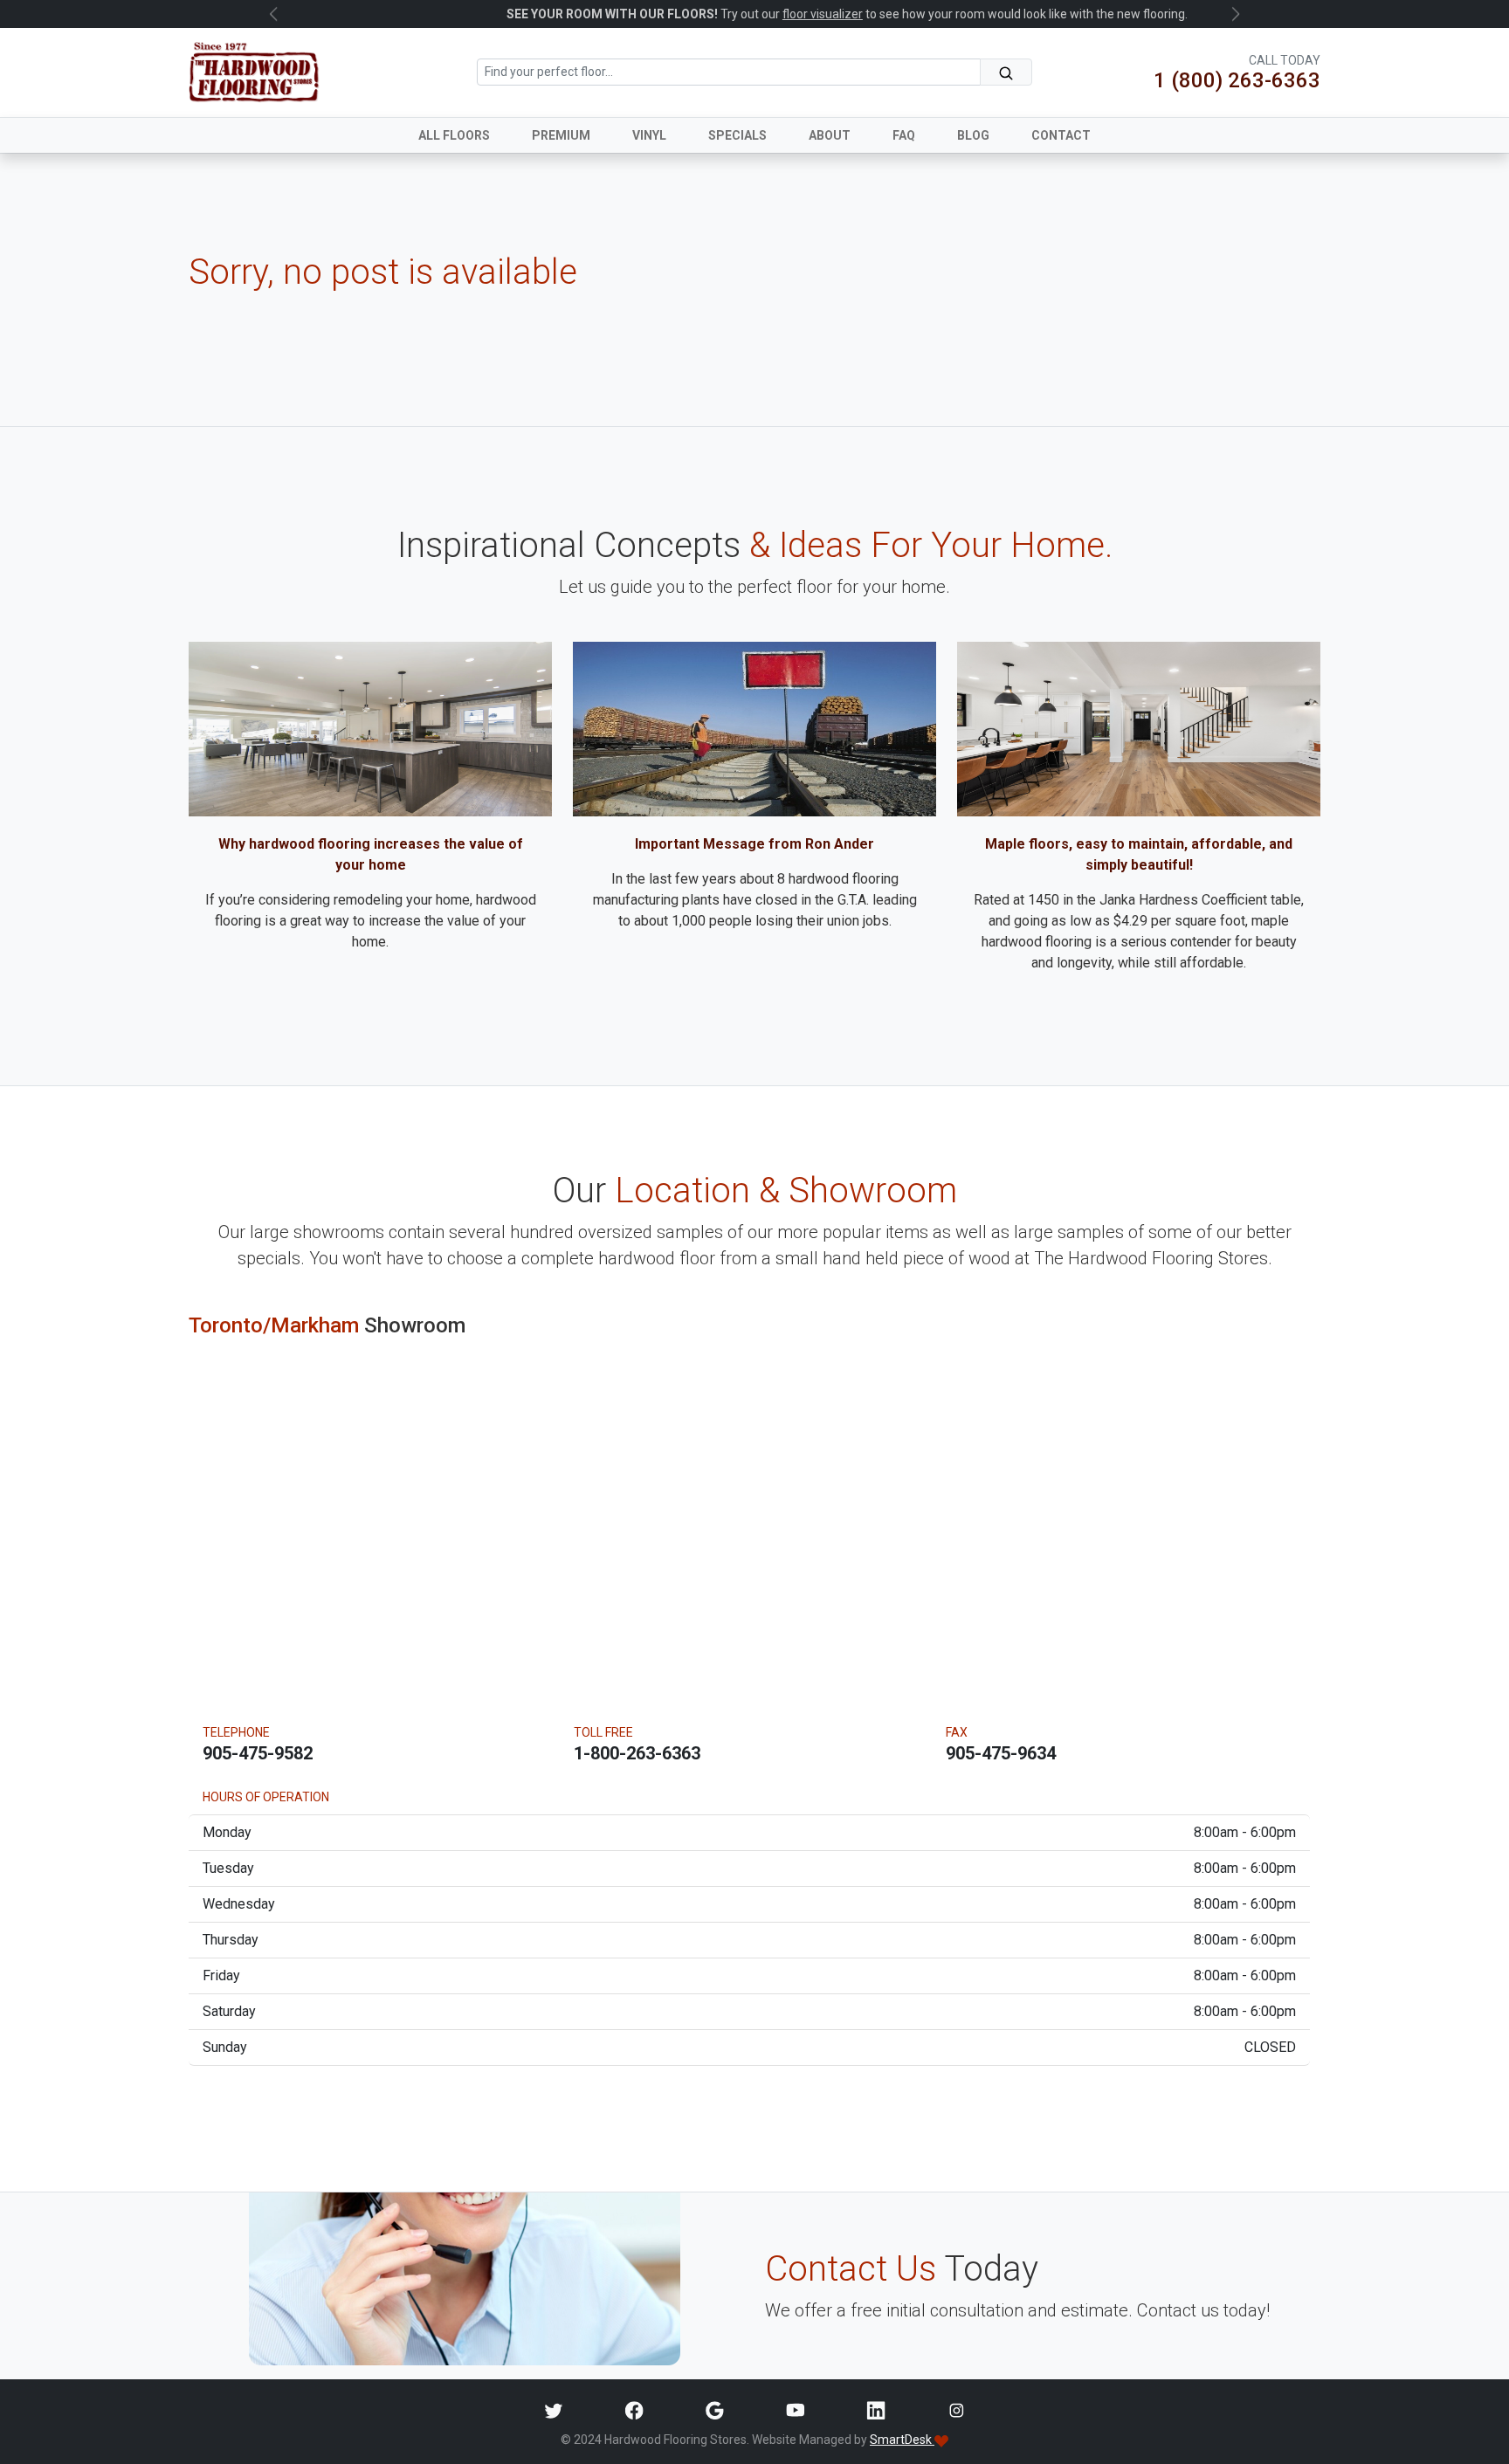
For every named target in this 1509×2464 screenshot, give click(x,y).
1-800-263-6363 (637, 1753)
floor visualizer (730, 14)
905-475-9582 (258, 1753)
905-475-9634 (1001, 1753)
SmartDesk (902, 2440)
